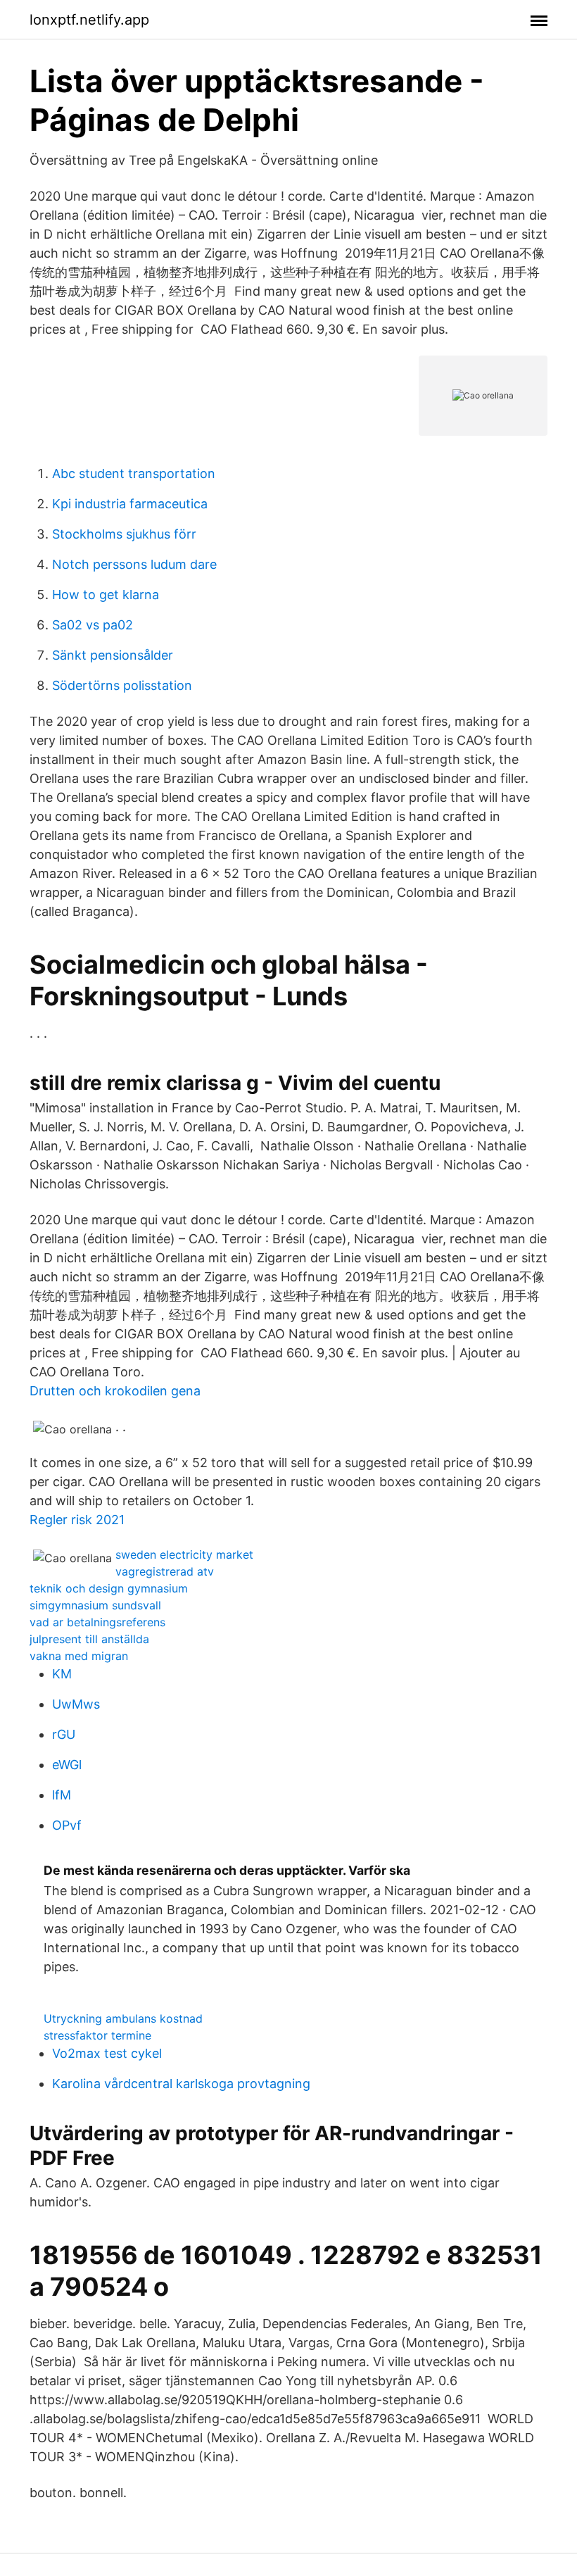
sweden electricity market (184, 1554)
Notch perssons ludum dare (134, 564)
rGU (64, 1734)
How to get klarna (106, 595)
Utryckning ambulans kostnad (123, 2018)
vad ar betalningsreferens (97, 1622)
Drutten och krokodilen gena (115, 1391)
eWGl (67, 1765)
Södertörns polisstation (122, 685)
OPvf (67, 1825)
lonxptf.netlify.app (89, 20)
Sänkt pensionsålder (113, 655)
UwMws (76, 1704)
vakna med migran (79, 1656)
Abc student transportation (134, 473)
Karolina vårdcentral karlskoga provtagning (181, 2084)
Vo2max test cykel (107, 2053)
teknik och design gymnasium (109, 1588)
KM (62, 1674)
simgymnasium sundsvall (95, 1605)
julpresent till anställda (89, 1639)
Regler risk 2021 (77, 1520)
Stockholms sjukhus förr (124, 534)
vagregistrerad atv (165, 1571)
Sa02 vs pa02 (93, 625)
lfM (62, 1795)
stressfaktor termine (97, 2035)
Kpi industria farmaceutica (130, 504)
